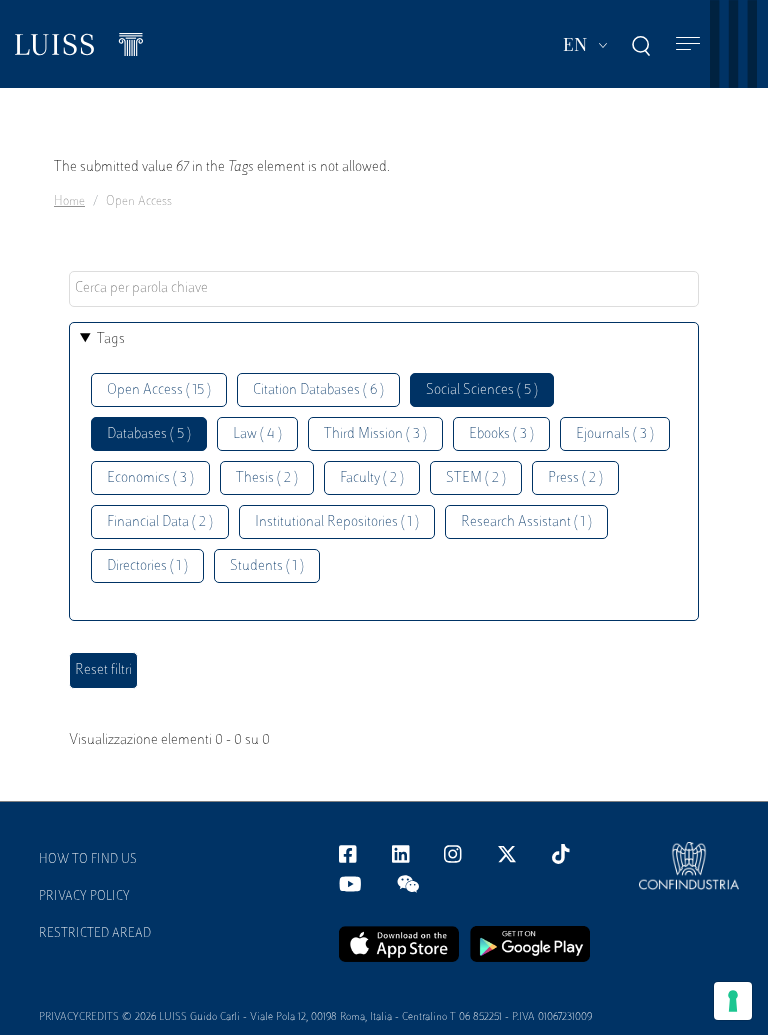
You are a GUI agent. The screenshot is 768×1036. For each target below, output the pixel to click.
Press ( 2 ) (575, 478)
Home (69, 202)
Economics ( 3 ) (150, 478)
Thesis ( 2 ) (267, 478)
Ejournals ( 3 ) (615, 434)
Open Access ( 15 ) (159, 390)
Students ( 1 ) (267, 566)
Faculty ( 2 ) (372, 478)
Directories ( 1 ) (147, 566)
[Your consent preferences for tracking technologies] (733, 1001)
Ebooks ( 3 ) (501, 434)
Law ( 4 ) (257, 434)
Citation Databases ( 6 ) (318, 390)
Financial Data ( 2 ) (160, 522)
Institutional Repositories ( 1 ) (337, 522)
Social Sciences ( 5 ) (482, 390)
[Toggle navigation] (688, 44)
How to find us (88, 860)
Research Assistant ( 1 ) (526, 522)
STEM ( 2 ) (476, 478)
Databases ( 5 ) (149, 434)
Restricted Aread (95, 934)
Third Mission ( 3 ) (375, 434)
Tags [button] (111, 339)
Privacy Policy (84, 897)
